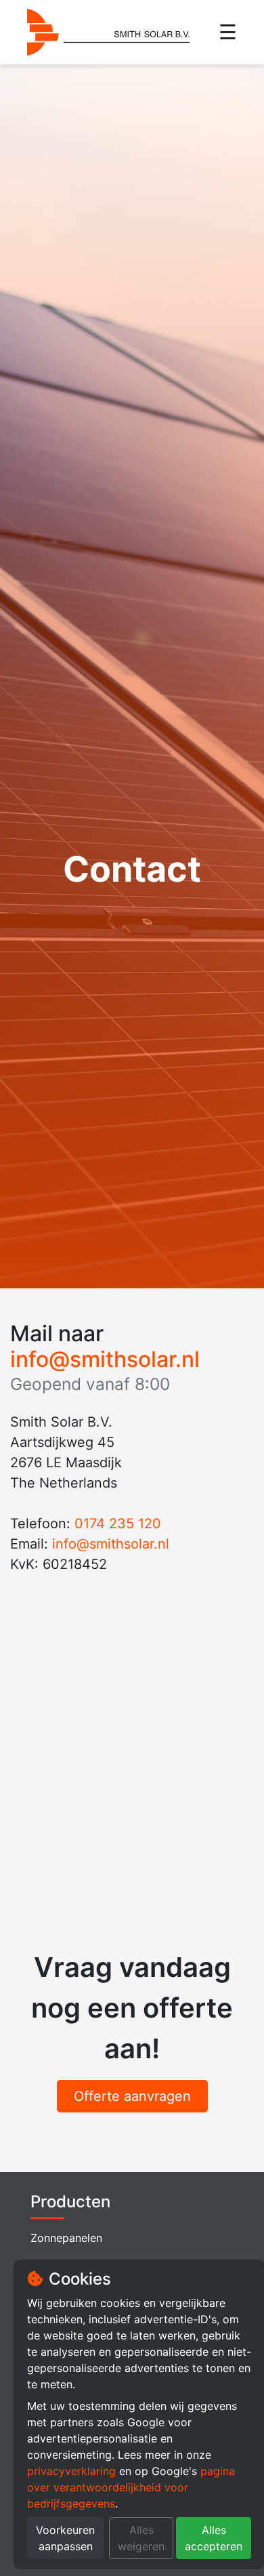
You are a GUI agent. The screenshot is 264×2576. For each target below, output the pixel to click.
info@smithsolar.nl (105, 1359)
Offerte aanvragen (132, 2096)
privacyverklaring (71, 2471)
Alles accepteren (214, 2538)
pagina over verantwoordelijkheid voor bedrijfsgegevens (131, 2487)
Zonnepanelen (66, 2238)
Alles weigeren (141, 2538)
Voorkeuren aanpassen (65, 2538)
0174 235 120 (118, 1524)
